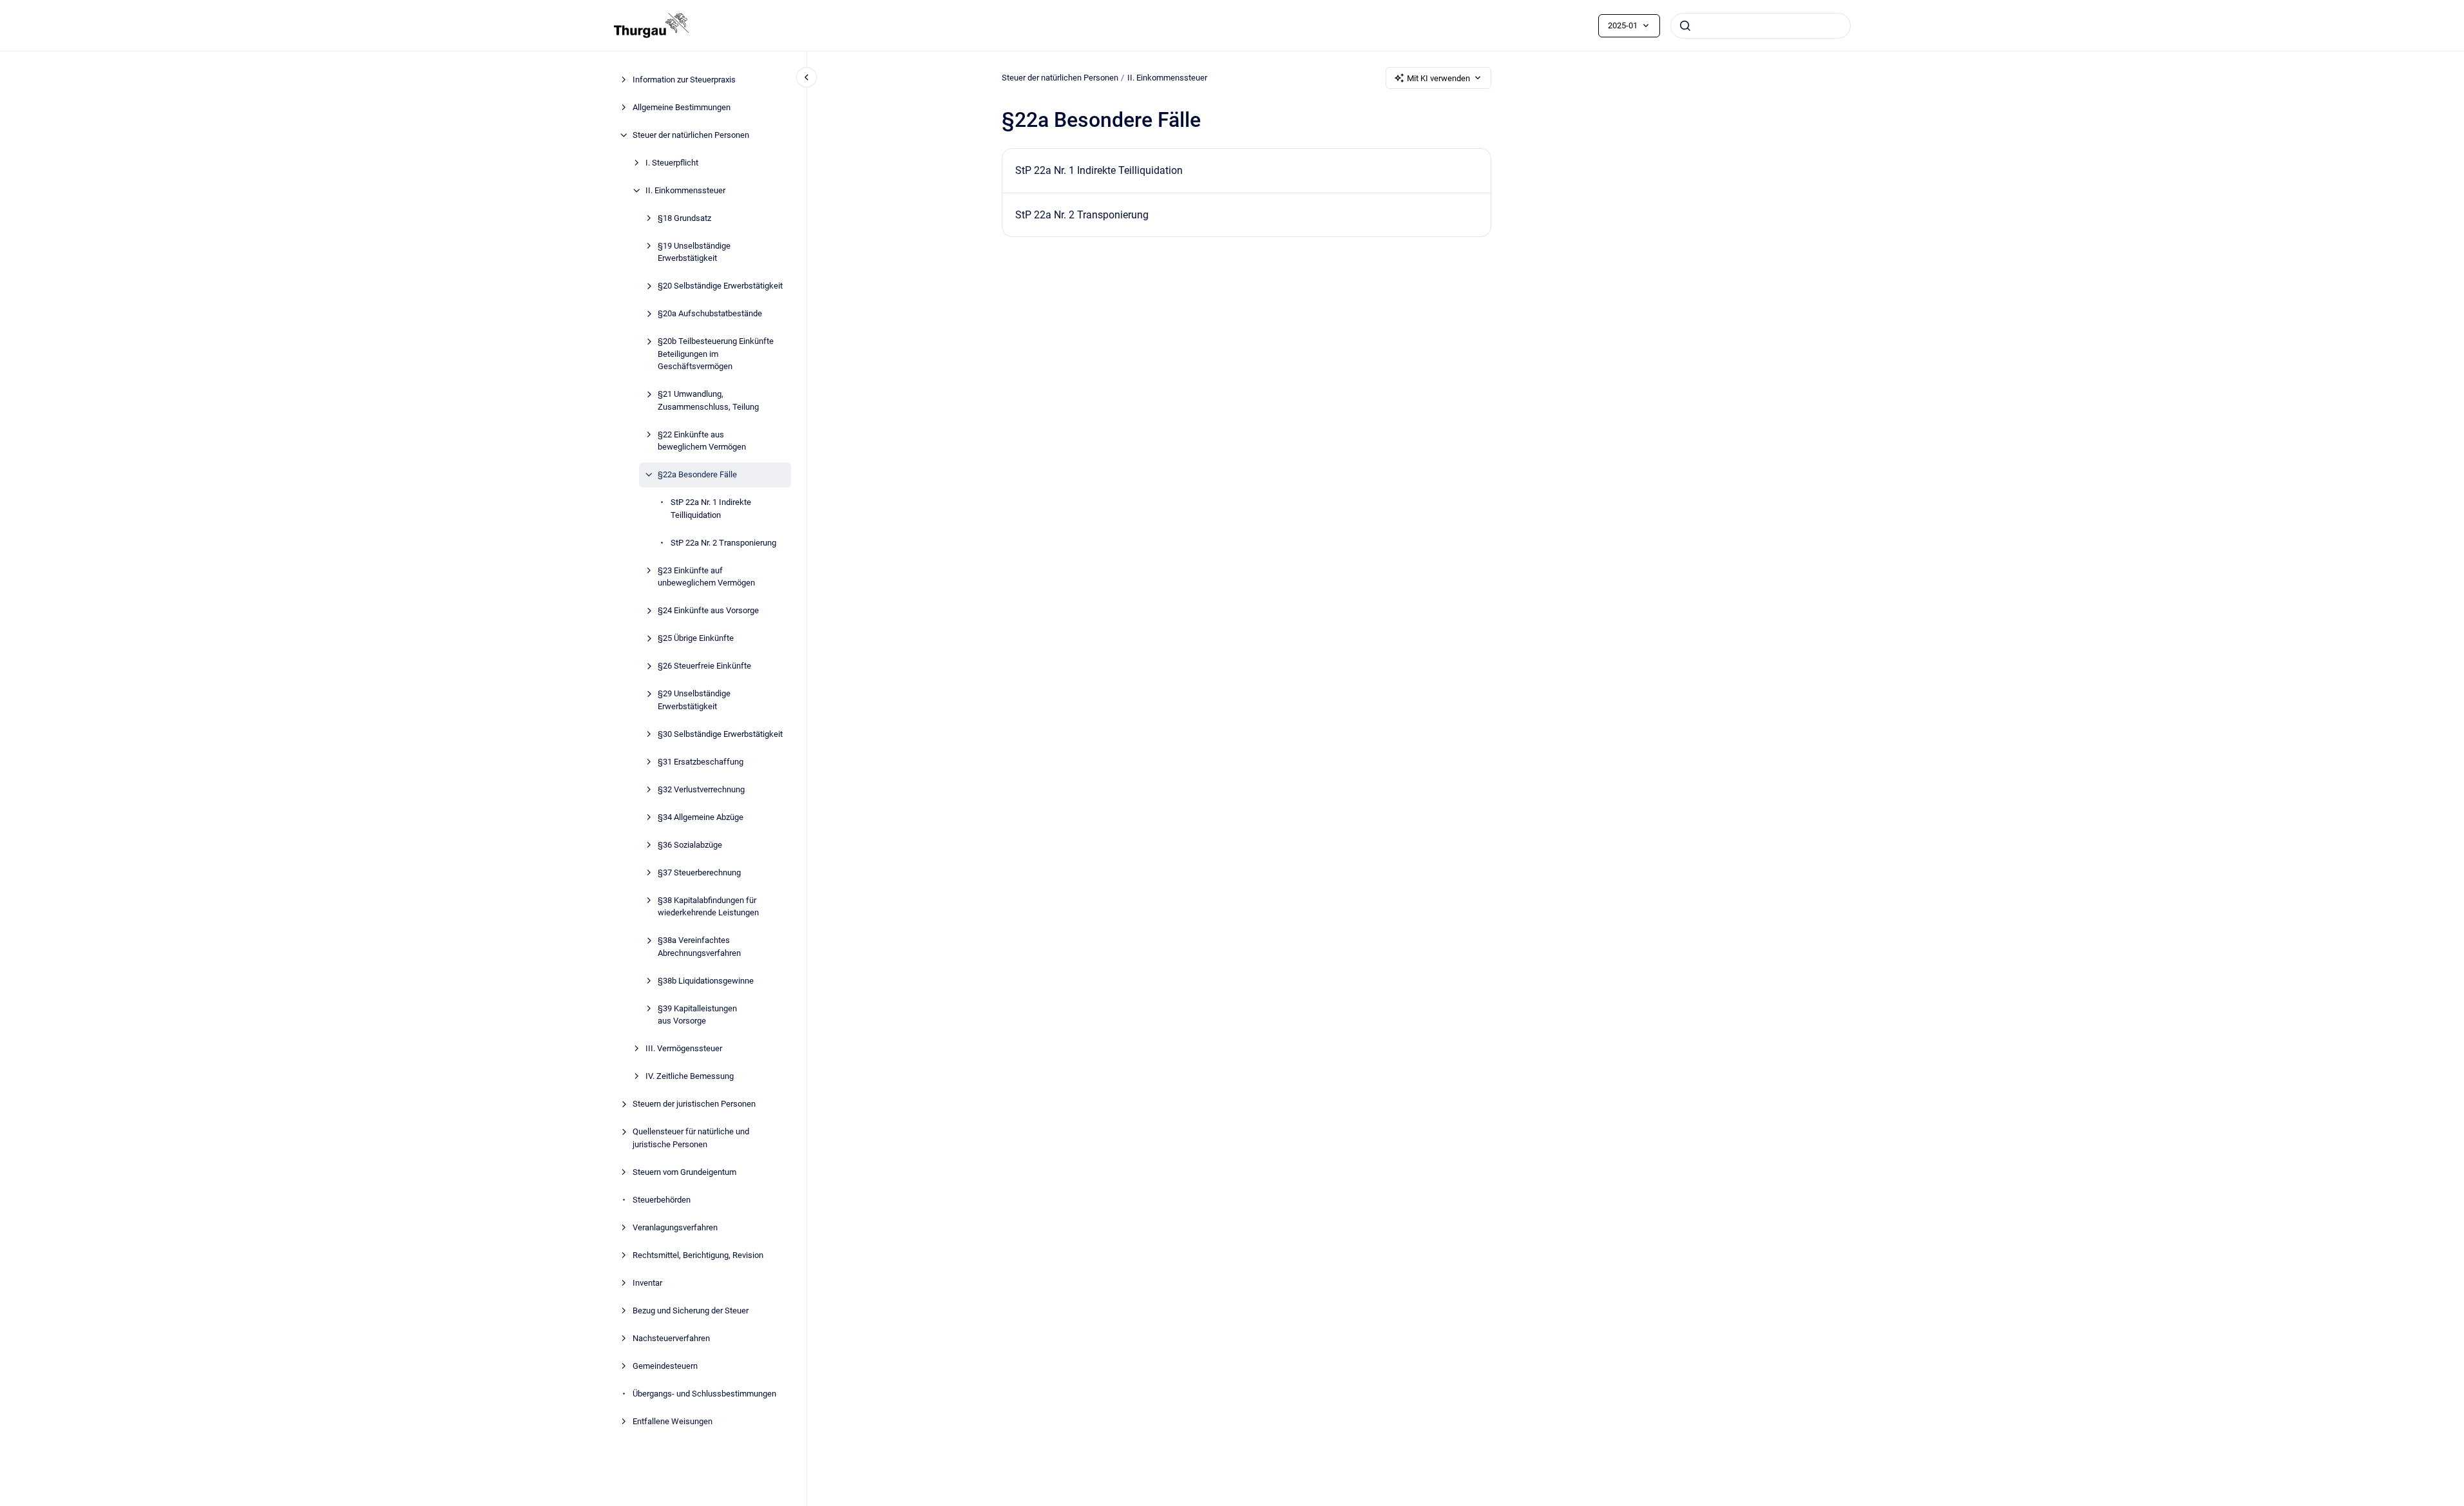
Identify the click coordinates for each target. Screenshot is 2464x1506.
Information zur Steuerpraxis (684, 80)
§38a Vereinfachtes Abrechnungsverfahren (699, 947)
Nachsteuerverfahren (671, 1338)
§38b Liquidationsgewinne (706, 981)
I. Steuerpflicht (672, 163)
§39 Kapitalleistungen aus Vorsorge (697, 1015)
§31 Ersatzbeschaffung (701, 762)
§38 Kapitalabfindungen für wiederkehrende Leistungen (708, 907)
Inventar (647, 1283)
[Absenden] (1685, 26)
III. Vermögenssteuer (684, 1048)
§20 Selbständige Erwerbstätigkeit (720, 286)
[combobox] (1761, 26)
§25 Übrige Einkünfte (696, 638)
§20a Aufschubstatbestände (710, 313)
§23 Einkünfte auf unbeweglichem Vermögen (706, 577)
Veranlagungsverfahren (675, 1227)
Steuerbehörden (662, 1200)
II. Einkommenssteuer (685, 190)
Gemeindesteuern (665, 1366)
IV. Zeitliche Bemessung (690, 1076)
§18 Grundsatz (684, 218)
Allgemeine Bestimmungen (682, 107)
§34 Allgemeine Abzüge (701, 817)
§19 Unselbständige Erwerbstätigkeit (694, 252)
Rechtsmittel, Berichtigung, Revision (698, 1255)
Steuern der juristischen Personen (694, 1104)
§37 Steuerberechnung (699, 872)
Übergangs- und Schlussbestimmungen (704, 1394)
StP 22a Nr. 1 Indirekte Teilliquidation (711, 509)
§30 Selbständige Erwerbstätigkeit (720, 734)
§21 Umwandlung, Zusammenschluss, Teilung (708, 400)
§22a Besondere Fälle (697, 474)
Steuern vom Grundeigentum (684, 1172)
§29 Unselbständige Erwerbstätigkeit (694, 700)
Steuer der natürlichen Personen (691, 135)
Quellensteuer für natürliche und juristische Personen (691, 1138)
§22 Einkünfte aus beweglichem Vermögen (702, 441)
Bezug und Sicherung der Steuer (691, 1311)
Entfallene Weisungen (673, 1421)
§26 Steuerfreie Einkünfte (704, 666)
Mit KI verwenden (1438, 78)
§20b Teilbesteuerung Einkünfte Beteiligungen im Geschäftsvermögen (716, 354)
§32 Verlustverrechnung (701, 789)
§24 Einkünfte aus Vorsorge (708, 610)
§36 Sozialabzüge (690, 845)
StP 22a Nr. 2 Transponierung (723, 543)
